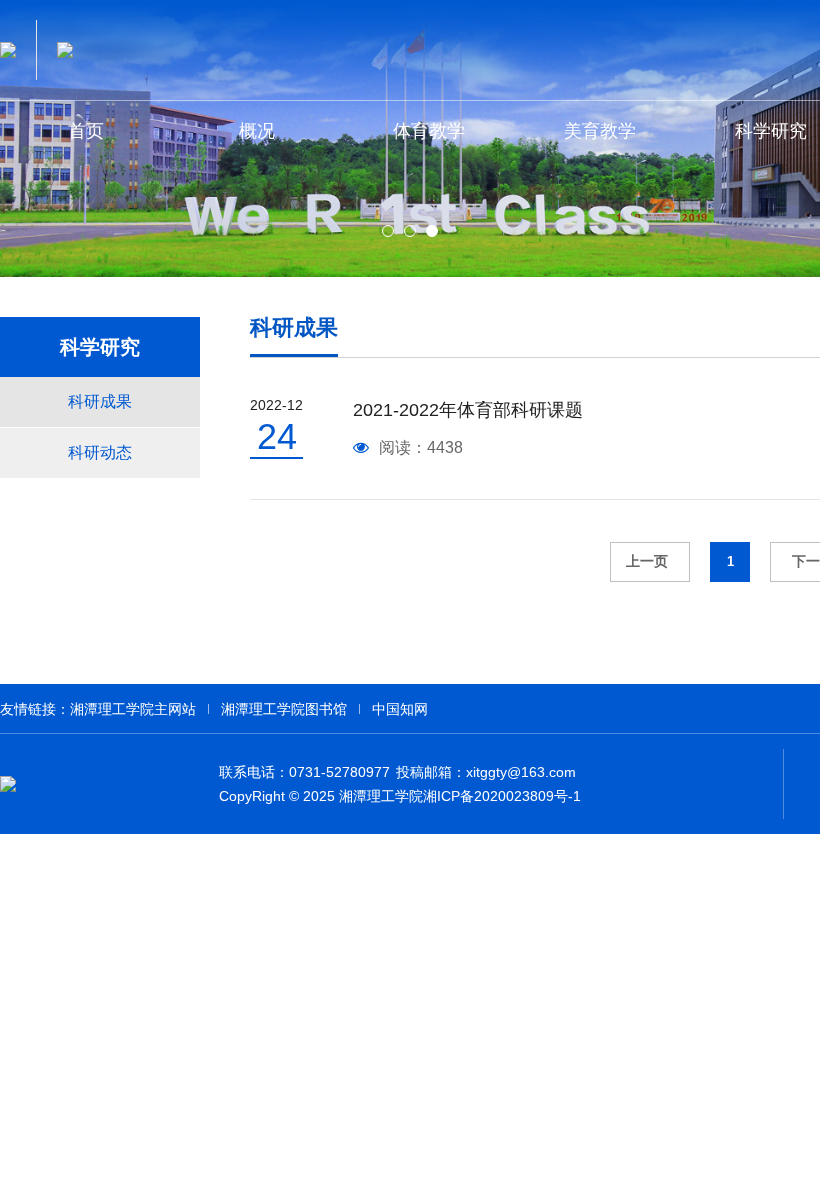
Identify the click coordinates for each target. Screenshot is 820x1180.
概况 (257, 131)
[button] (388, 231)
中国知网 (400, 709)
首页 (86, 131)
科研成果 (100, 401)
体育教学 (429, 131)
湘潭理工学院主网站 (133, 709)
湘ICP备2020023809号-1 (502, 796)
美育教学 (600, 131)
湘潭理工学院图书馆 (284, 709)
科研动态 (100, 452)
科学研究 (100, 347)
